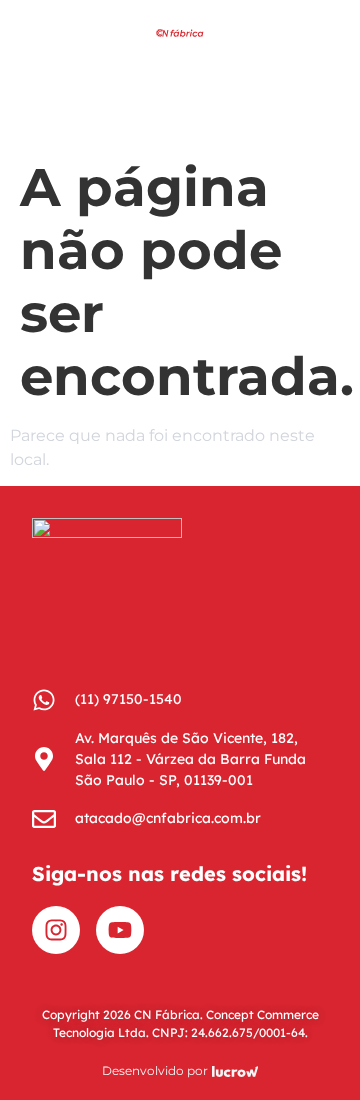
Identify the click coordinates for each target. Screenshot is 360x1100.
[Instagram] (56, 930)
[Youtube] (120, 930)
